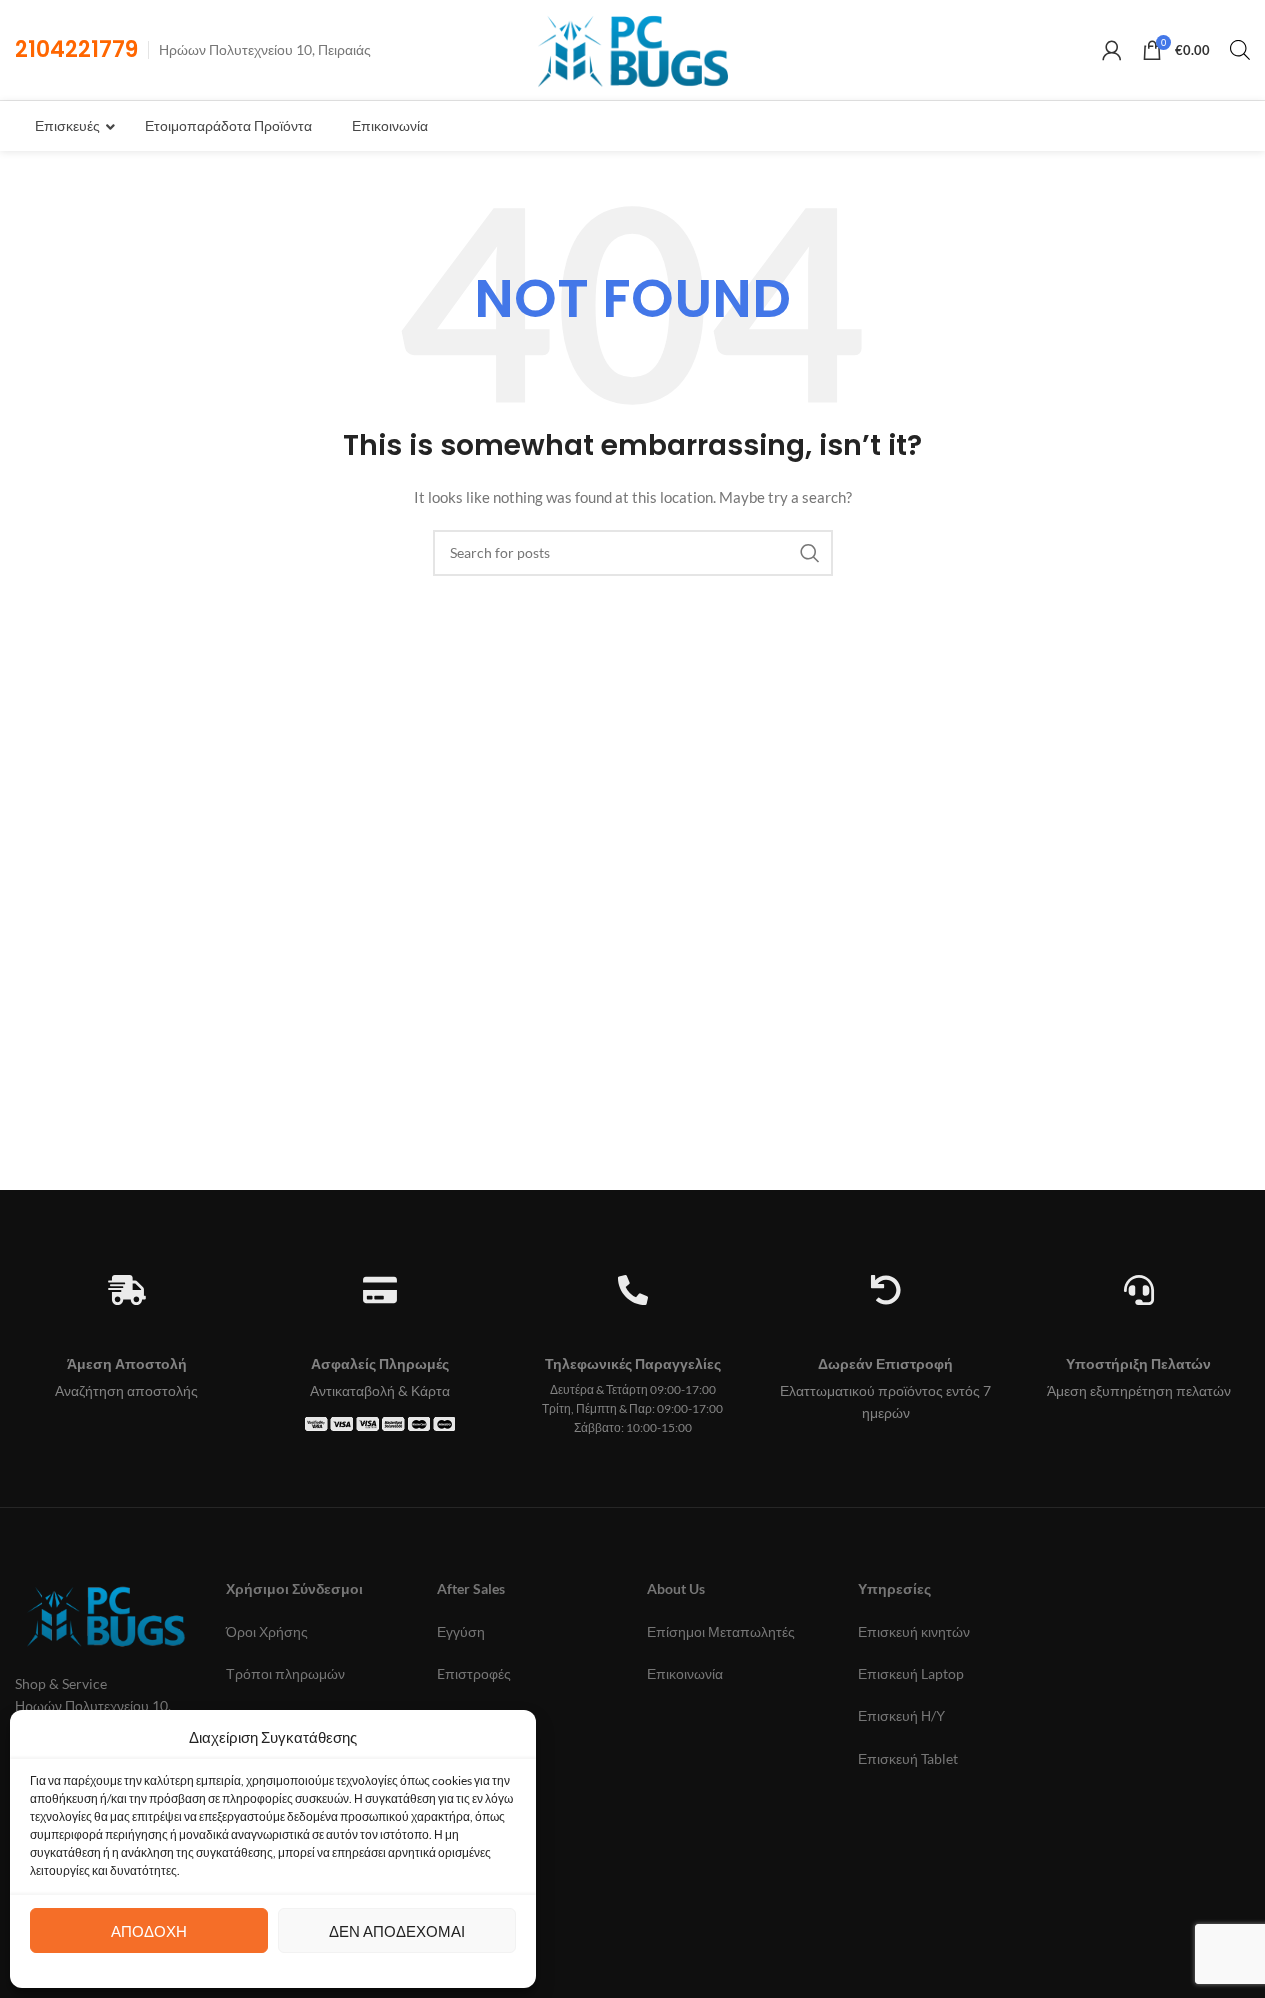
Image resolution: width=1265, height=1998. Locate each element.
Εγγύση (461, 1631)
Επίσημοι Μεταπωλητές (721, 1631)
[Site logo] (632, 48)
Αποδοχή (149, 1931)
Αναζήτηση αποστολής (126, 1390)
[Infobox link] (76, 50)
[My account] (1112, 50)
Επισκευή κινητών (914, 1631)
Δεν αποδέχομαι (397, 1931)
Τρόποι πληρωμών (285, 1673)
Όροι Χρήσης (267, 1631)
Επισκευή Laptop (911, 1673)
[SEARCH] (810, 553)
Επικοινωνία (685, 1673)
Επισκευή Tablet (908, 1758)
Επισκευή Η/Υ (901, 1715)
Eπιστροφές (474, 1673)
